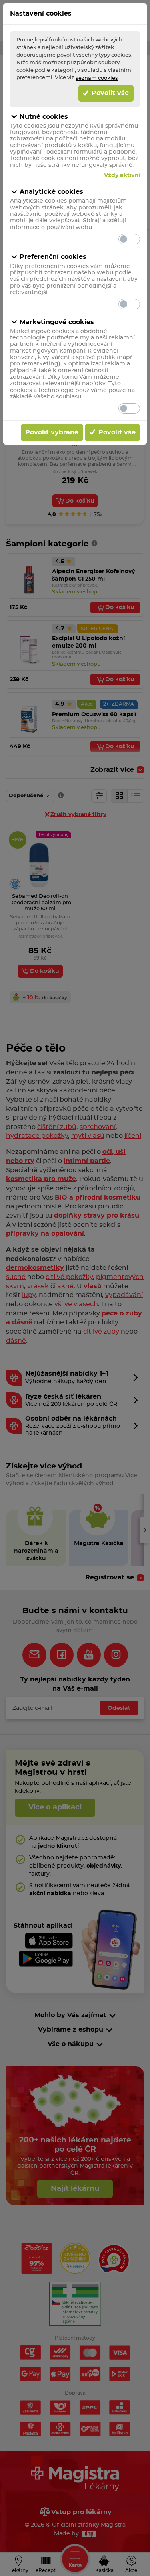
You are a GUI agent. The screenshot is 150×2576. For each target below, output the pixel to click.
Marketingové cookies (57, 322)
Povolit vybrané (52, 432)
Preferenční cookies (53, 257)
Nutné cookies (44, 117)
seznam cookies (97, 78)
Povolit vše (109, 93)
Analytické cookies (51, 192)
